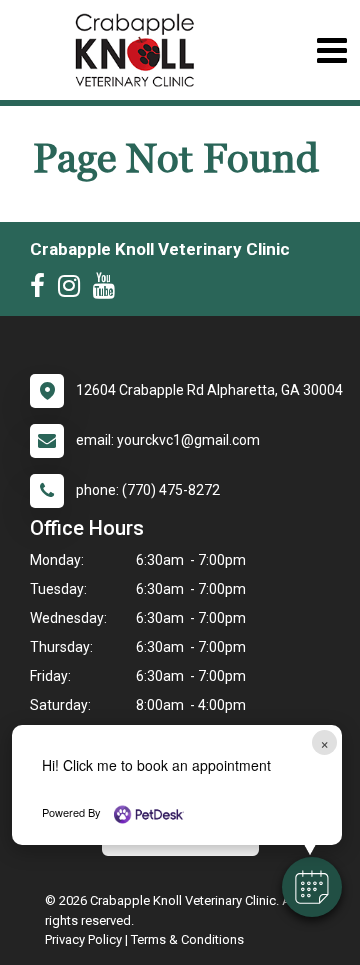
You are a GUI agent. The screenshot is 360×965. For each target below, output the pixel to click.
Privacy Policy (83, 939)
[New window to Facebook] (42, 290)
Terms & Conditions (187, 939)
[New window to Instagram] (74, 290)
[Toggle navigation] (331, 50)
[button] (312, 887)
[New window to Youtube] (109, 290)
